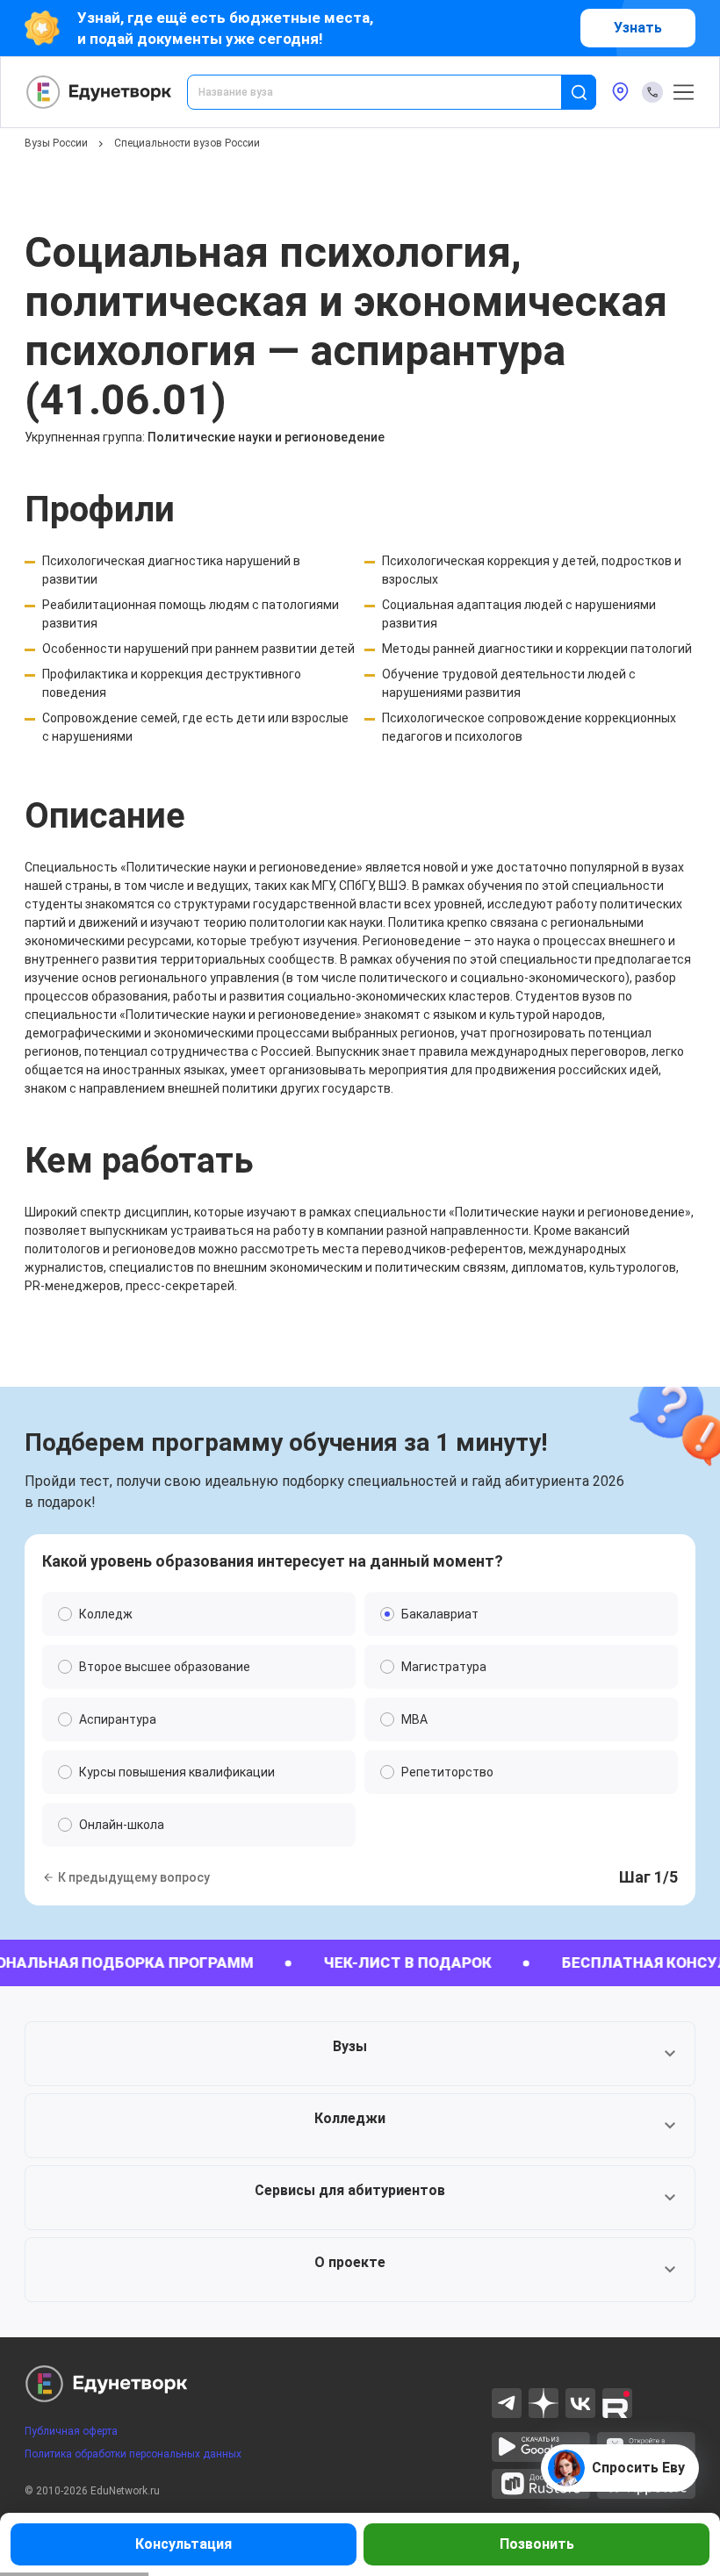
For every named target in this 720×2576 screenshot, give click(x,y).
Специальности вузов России (187, 143)
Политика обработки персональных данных (133, 2454)
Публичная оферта (71, 2431)
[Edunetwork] (99, 92)
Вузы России (56, 143)
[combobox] (386, 92)
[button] (360, 2054)
